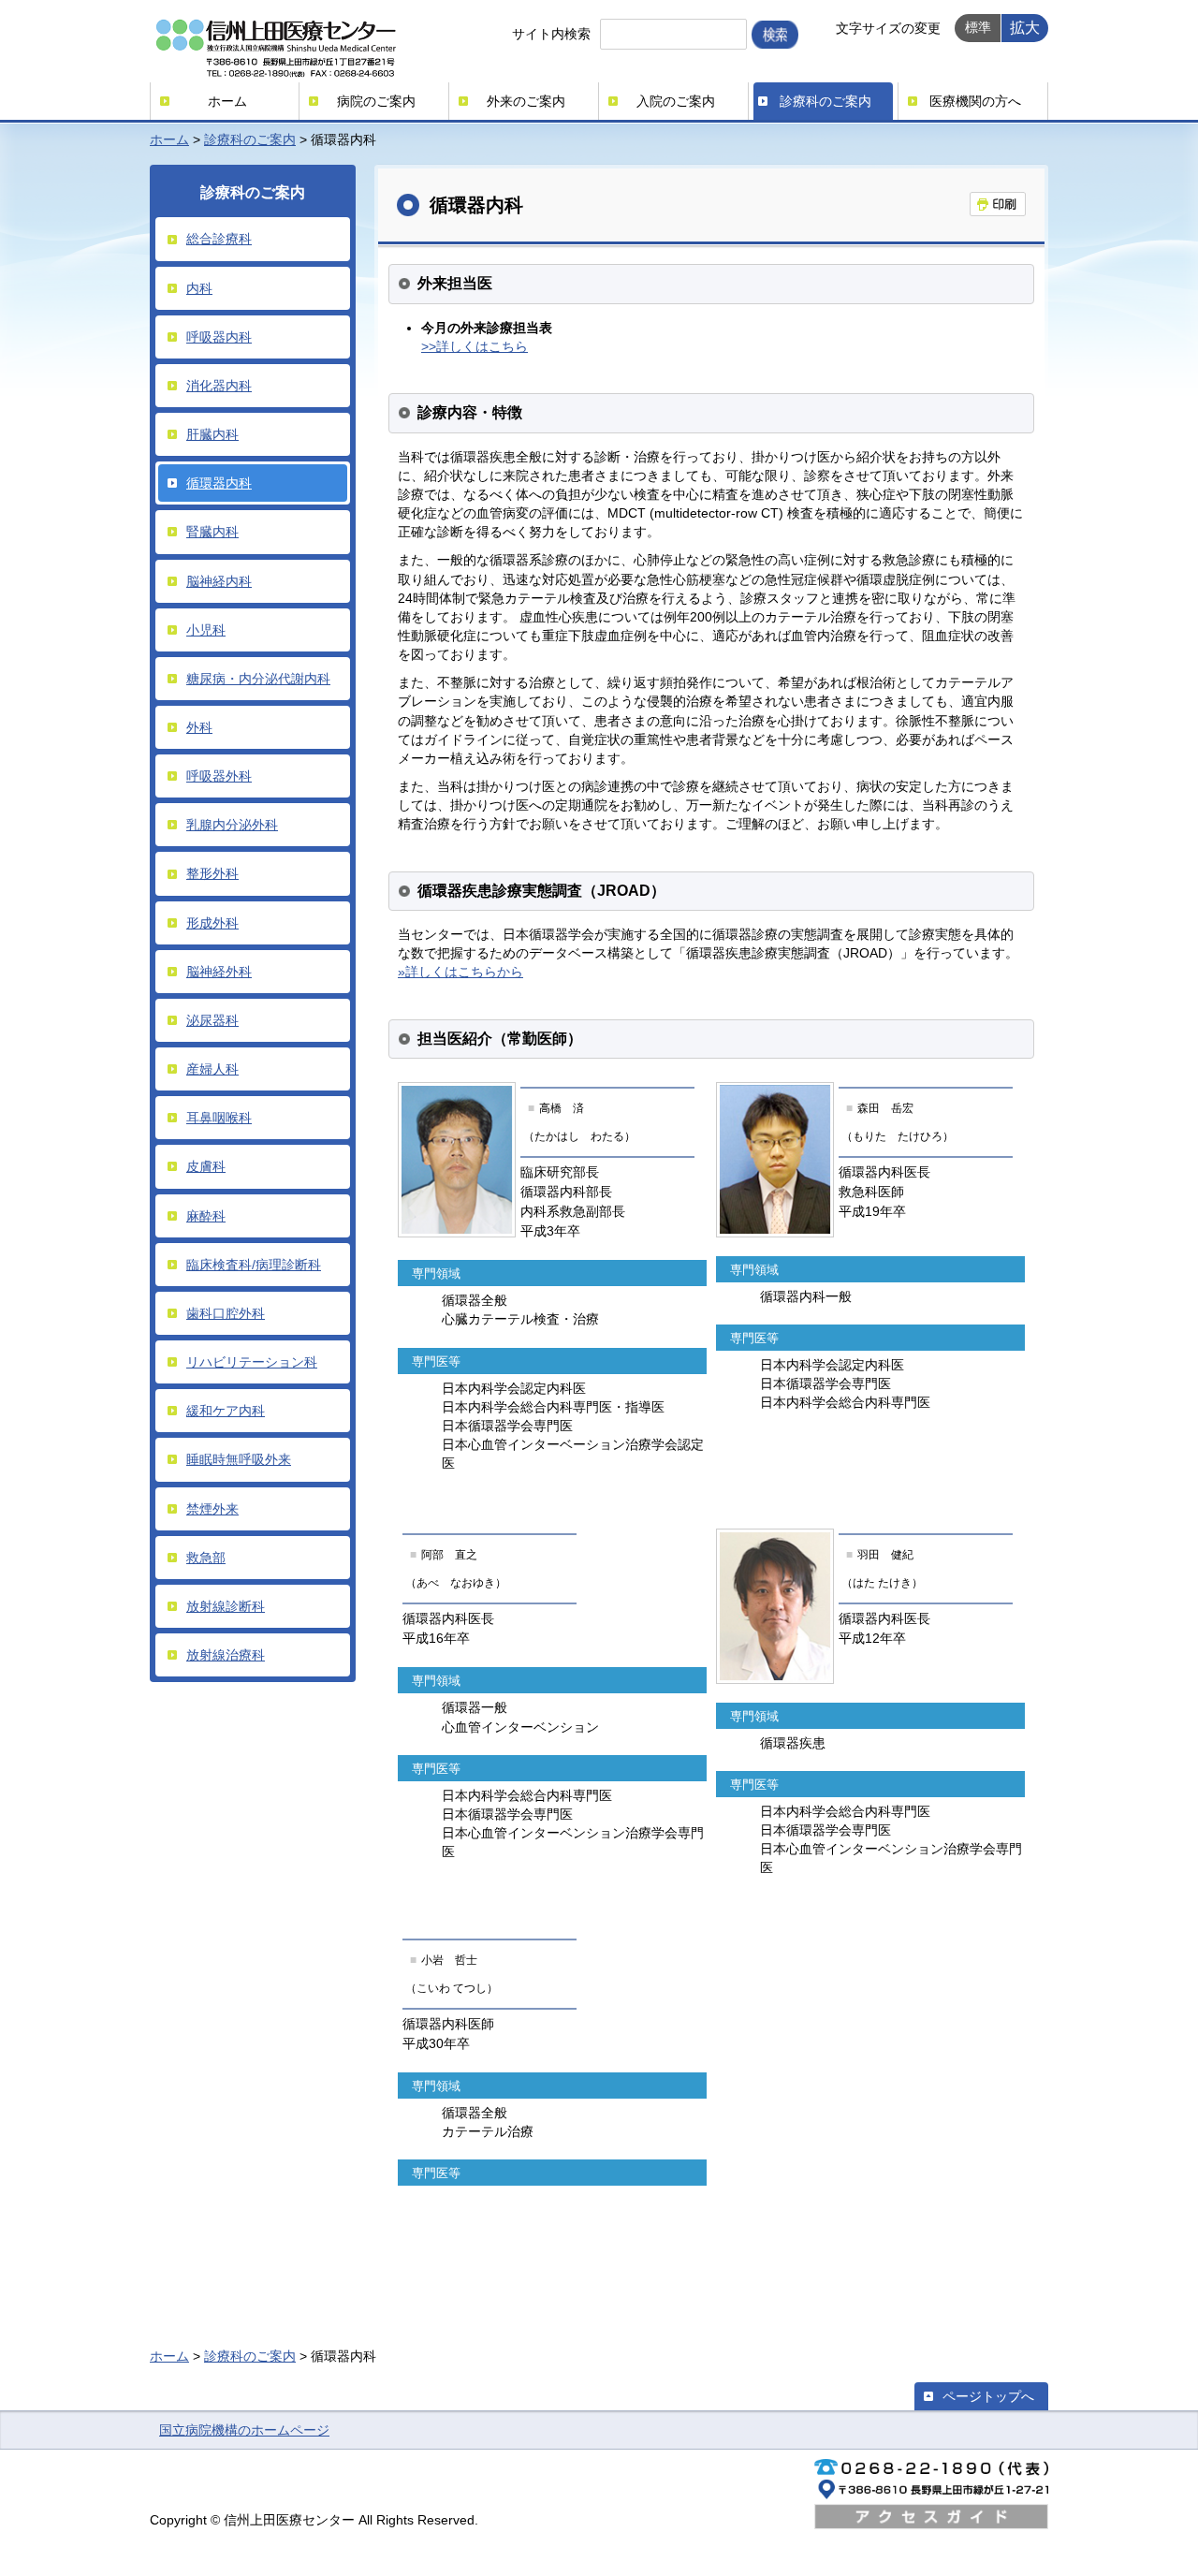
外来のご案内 (526, 101)
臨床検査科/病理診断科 (254, 1265)
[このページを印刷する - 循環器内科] (998, 204)
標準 (978, 27)
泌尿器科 (212, 1020)
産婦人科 (212, 1069)
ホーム (227, 101)
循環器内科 (219, 483)
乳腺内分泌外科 (232, 825)
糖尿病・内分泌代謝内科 (258, 679)
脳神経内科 (219, 581)
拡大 (1025, 27)
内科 (199, 288)
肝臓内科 (212, 434)
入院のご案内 (676, 101)
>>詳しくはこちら (475, 346)
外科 (199, 727)
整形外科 (212, 873)
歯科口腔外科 (226, 1313)
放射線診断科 (226, 1606)
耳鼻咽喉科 (219, 1118)
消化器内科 (219, 386)
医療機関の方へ (975, 101)
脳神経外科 (219, 972)
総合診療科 (219, 239)
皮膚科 (206, 1166)
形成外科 (212, 923)
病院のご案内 (376, 101)
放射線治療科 (226, 1655)
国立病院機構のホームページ (244, 2430)
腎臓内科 (212, 532)
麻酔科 (206, 1216)
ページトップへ (988, 2396)
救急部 (206, 1558)
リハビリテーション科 (252, 1362)
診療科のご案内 (825, 101)
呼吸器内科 (219, 337)
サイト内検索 (551, 34)
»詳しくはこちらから (460, 972)
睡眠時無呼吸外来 (239, 1459)
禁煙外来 (212, 1509)
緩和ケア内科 (226, 1411)
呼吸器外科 (219, 776)
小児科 (206, 630)
